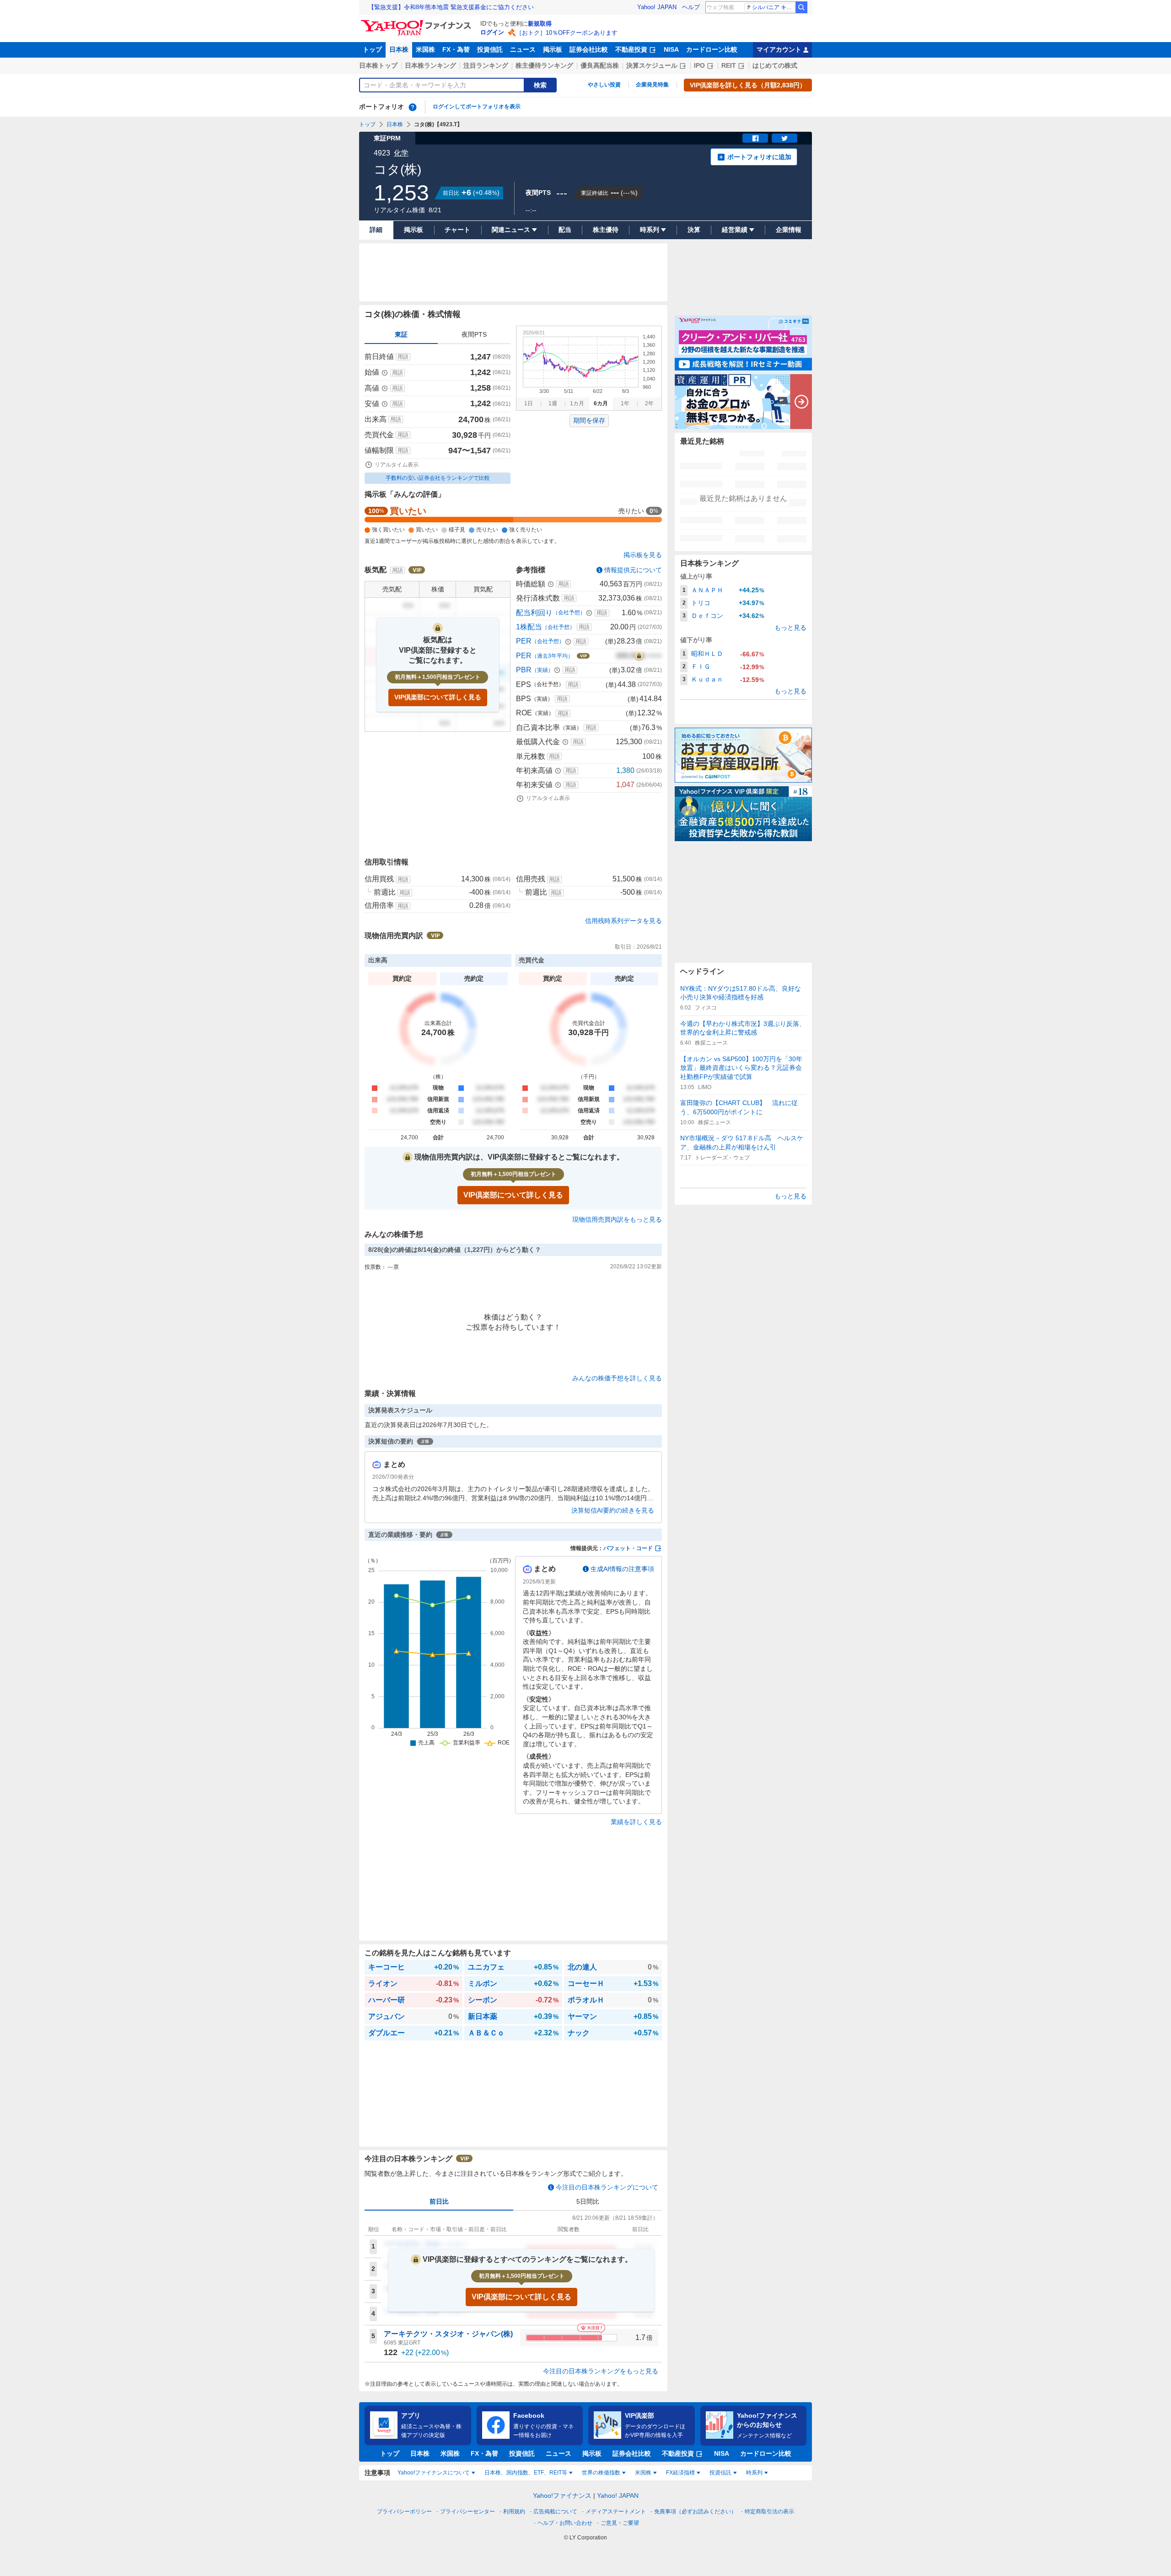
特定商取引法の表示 (769, 2512)
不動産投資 (631, 49)
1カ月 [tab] (577, 403)
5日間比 (588, 2201)
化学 (401, 153)
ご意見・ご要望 (620, 2523)
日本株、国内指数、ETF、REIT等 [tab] (526, 2473)
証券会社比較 (589, 49)
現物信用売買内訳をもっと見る (617, 1219)
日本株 (399, 49)
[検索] (801, 7)
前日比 (439, 2201)
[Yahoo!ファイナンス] (417, 22)
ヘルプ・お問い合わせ (565, 2523)
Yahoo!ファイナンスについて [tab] (434, 2473)
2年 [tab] (649, 403)
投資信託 (490, 49)
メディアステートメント (616, 2512)
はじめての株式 (775, 65)
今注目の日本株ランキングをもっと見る (601, 2371)
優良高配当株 (600, 65)
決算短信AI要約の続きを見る (613, 1510)
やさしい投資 (604, 85)
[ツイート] (784, 138)
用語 (403, 357)
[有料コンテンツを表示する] (639, 656)
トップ (372, 49)
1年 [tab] (625, 403)
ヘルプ (691, 7)
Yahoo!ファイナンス (562, 2495)
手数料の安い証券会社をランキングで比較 (438, 478)
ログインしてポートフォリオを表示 (477, 107)
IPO (699, 65)
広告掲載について (555, 2512)
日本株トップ (378, 65)
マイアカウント (779, 49)
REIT (729, 65)
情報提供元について (633, 570)
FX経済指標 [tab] (680, 2473)
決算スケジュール (652, 65)
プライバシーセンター (467, 2512)
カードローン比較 (712, 49)
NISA (671, 49)
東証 (401, 334)
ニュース (523, 49)
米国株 (425, 49)
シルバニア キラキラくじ (773, 7)
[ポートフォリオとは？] (413, 107)
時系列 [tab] (754, 2473)
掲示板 (553, 49)
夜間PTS (474, 334)
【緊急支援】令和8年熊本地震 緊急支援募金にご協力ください (451, 7)
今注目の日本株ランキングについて (607, 2187)
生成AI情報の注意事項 (622, 1569)
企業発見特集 (652, 85)
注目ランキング (486, 65)
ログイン (492, 32)
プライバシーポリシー (404, 2512)
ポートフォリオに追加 (759, 157)
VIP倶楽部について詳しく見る (438, 697)
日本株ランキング (430, 65)
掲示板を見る (643, 555)
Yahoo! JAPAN (657, 7)
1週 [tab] (553, 403)
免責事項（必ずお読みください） (695, 2512)
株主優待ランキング (544, 65)
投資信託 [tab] (720, 2473)
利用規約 (514, 2512)
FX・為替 (456, 49)
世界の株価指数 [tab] (601, 2473)
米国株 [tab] (643, 2473)
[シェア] (755, 138)
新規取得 (540, 24)
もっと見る (790, 628)
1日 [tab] (529, 403)
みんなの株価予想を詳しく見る (617, 1378)
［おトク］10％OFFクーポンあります (567, 33)
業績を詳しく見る (636, 1822)
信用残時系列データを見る (623, 921)
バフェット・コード (628, 1548)
